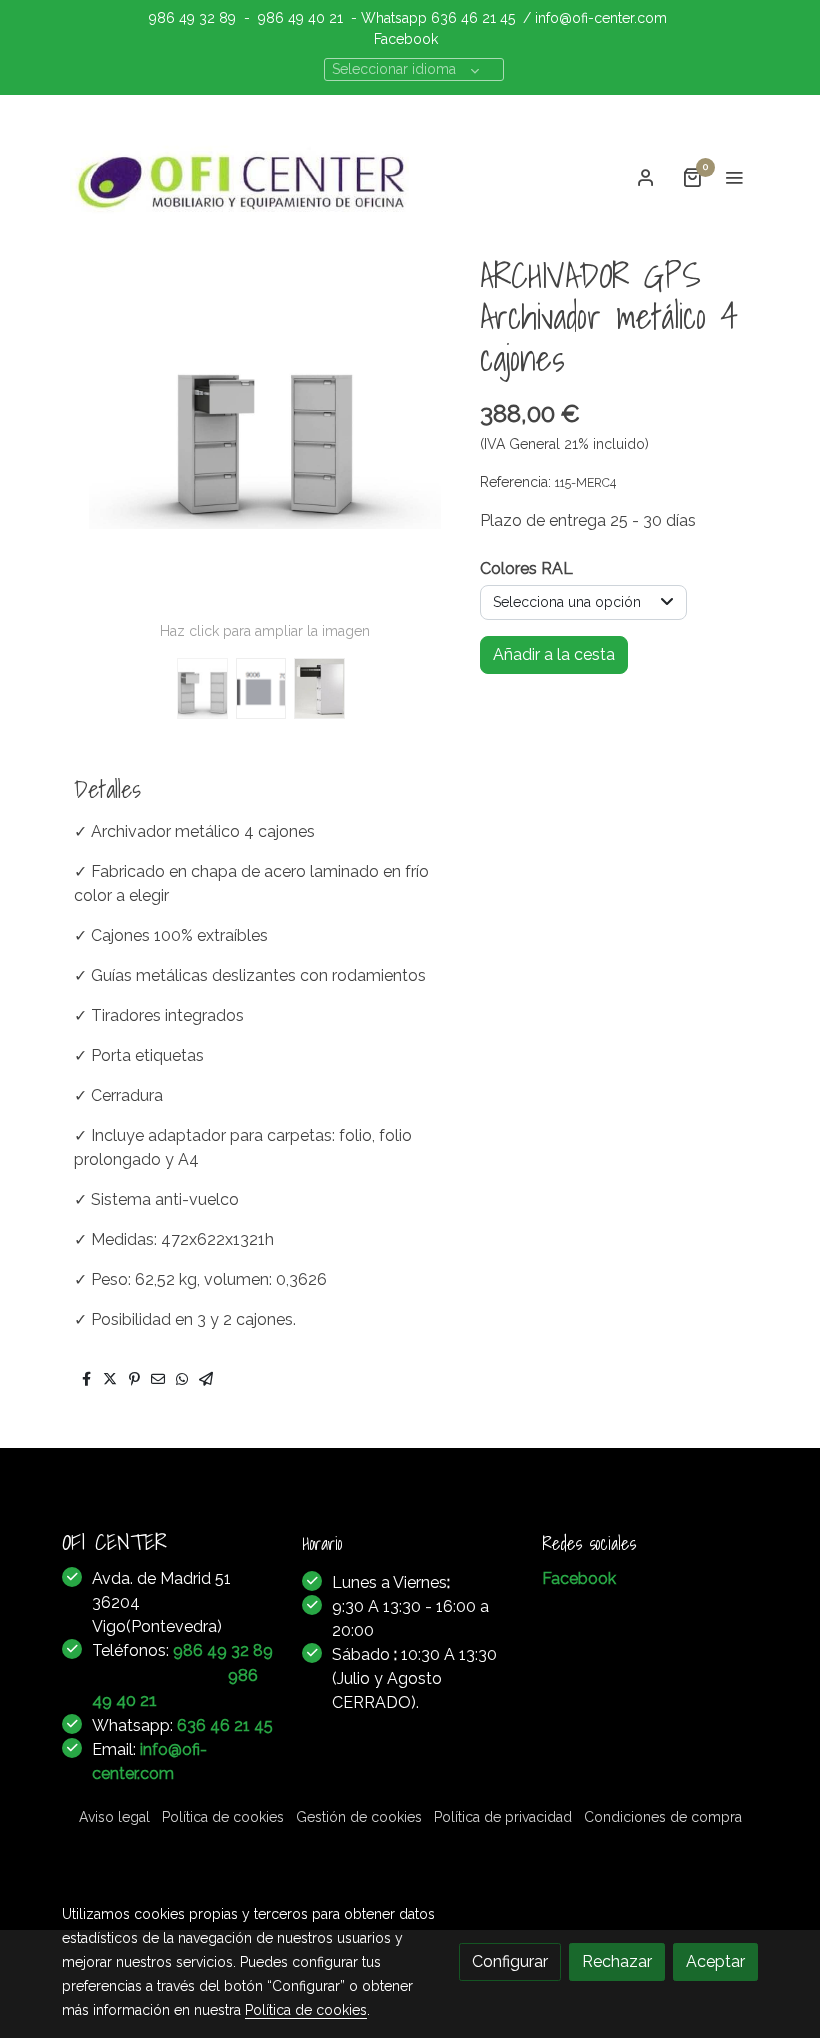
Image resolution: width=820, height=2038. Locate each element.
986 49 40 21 (300, 18)
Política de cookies (223, 1817)
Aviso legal (114, 1817)
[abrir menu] (734, 177)
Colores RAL (526, 568)
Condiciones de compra (663, 1817)
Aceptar (715, 1961)
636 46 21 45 (473, 18)
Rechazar (617, 1961)
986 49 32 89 (192, 18)
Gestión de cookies (359, 1817)
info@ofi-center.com (601, 18)
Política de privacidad (503, 1817)
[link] (245, 177)
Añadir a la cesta (554, 654)
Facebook (406, 39)
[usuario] (646, 177)
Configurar (510, 1961)
